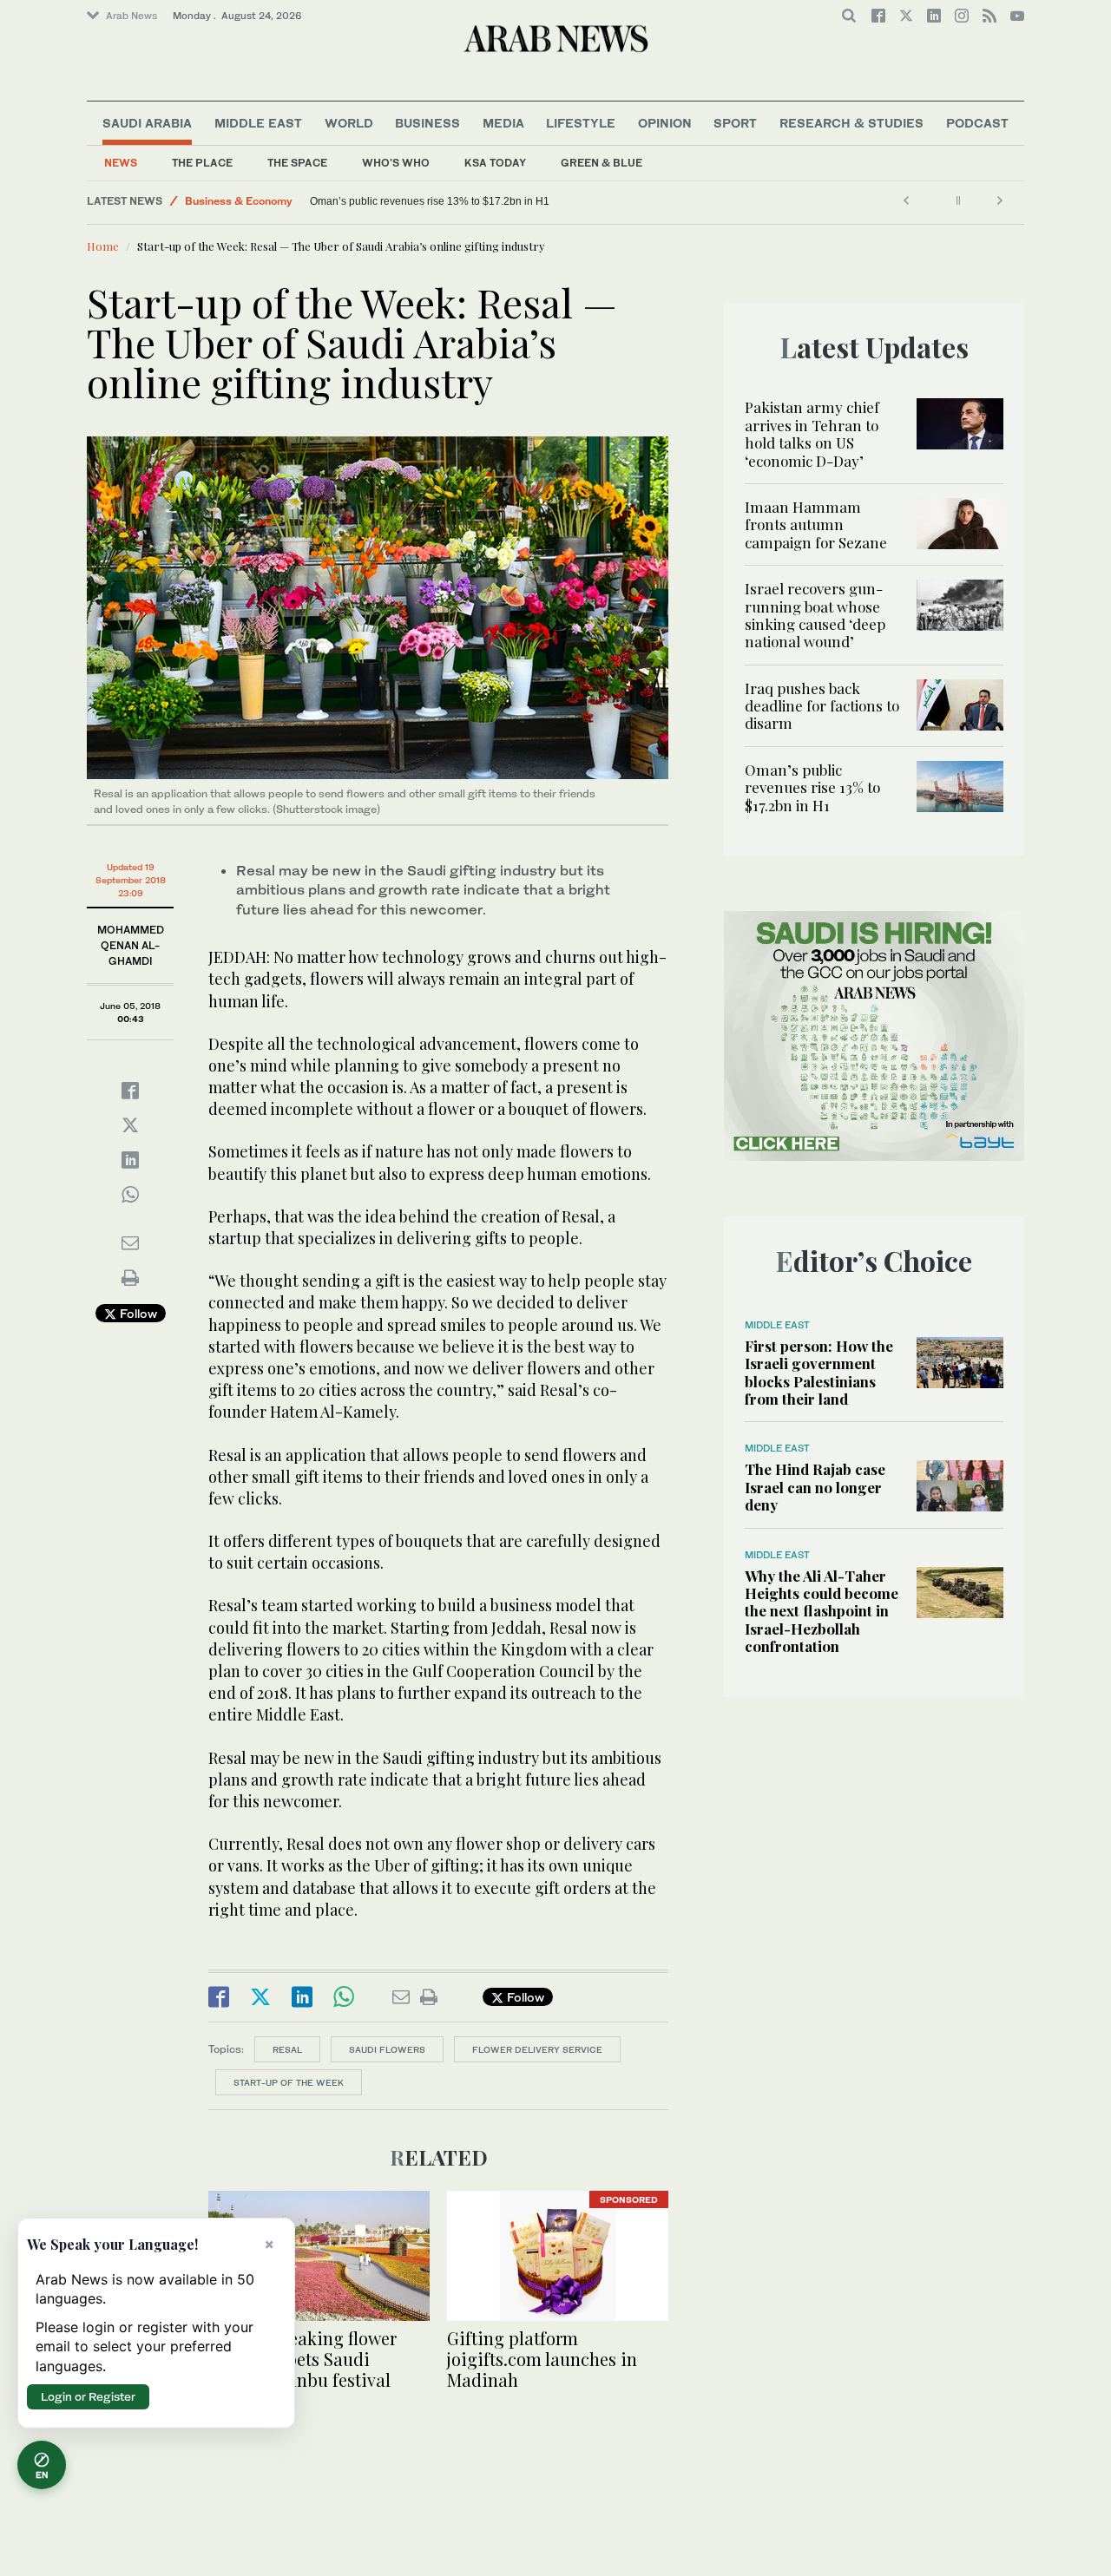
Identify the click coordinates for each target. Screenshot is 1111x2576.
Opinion (665, 123)
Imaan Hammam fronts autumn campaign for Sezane (816, 524)
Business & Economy (239, 201)
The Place (202, 163)
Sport (735, 123)
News (121, 163)
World (349, 123)
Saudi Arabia (147, 123)
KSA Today (495, 163)
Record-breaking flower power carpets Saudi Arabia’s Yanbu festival (302, 2359)
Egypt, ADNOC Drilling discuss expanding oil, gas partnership (455, 201)
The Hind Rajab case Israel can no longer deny (815, 1487)
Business (427, 123)
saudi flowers (387, 2049)
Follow (137, 1313)
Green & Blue (602, 163)
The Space (297, 163)
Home (103, 246)
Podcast (977, 123)
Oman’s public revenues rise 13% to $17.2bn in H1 (812, 787)
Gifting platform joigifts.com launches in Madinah (542, 2359)
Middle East (258, 123)
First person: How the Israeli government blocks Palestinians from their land (819, 1372)
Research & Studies (851, 123)
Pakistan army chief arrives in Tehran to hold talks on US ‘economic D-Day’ (812, 433)
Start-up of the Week (289, 2082)
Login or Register (88, 2396)
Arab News (131, 16)
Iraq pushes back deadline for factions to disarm (822, 706)
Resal (287, 2049)
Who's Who (396, 163)
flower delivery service (537, 2049)
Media (503, 123)
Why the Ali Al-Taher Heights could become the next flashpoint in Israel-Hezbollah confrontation (822, 1611)
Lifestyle (581, 123)
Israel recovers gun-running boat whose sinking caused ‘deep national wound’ (815, 615)
